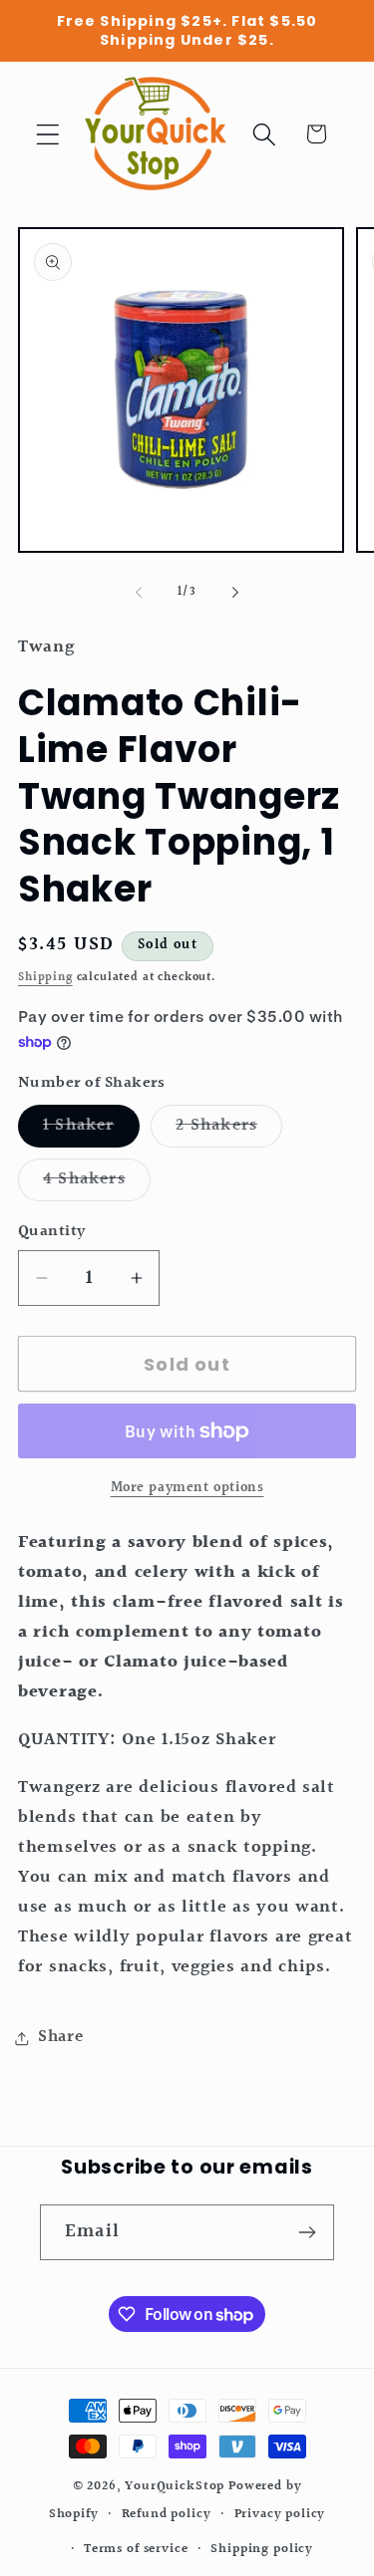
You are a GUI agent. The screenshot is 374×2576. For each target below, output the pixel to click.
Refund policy (167, 2514)
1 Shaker (91, 1130)
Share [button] (61, 2037)
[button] (48, 134)
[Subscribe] (307, 2232)
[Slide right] (235, 593)
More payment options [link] (187, 1488)
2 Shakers (229, 1130)
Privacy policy (280, 2514)
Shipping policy (262, 2549)
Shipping (45, 978)
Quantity (52, 1232)
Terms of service (136, 2549)
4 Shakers (97, 1183)
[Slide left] (139, 593)
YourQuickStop (175, 2486)
